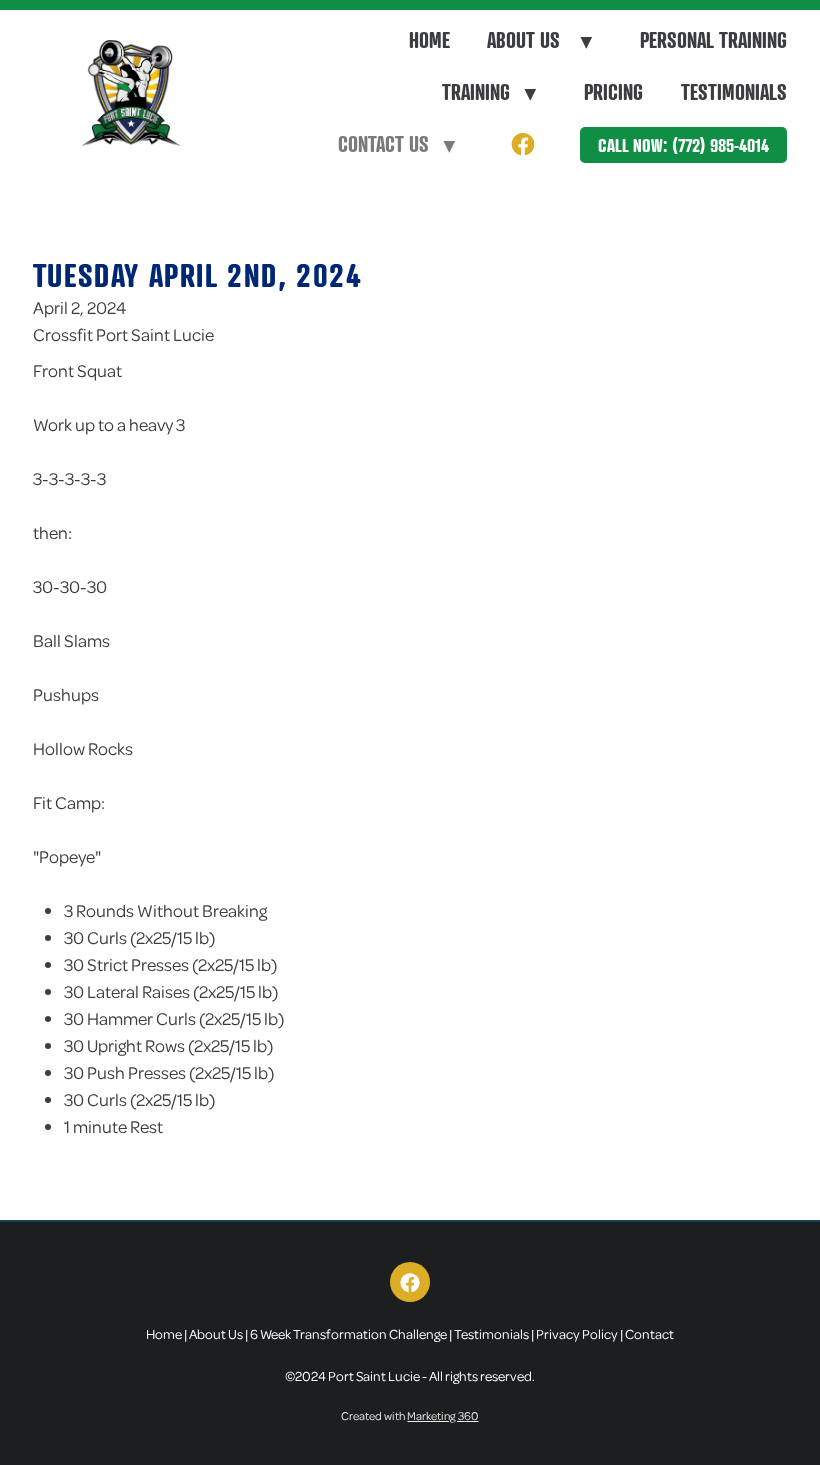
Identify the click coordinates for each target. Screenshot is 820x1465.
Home (429, 40)
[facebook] (522, 145)
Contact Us (397, 144)
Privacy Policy (577, 1333)
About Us (539, 40)
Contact (649, 1333)
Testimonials (734, 92)
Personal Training (713, 40)
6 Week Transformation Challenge (348, 1333)
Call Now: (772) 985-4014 (683, 145)
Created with (409, 1415)
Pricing (613, 92)
